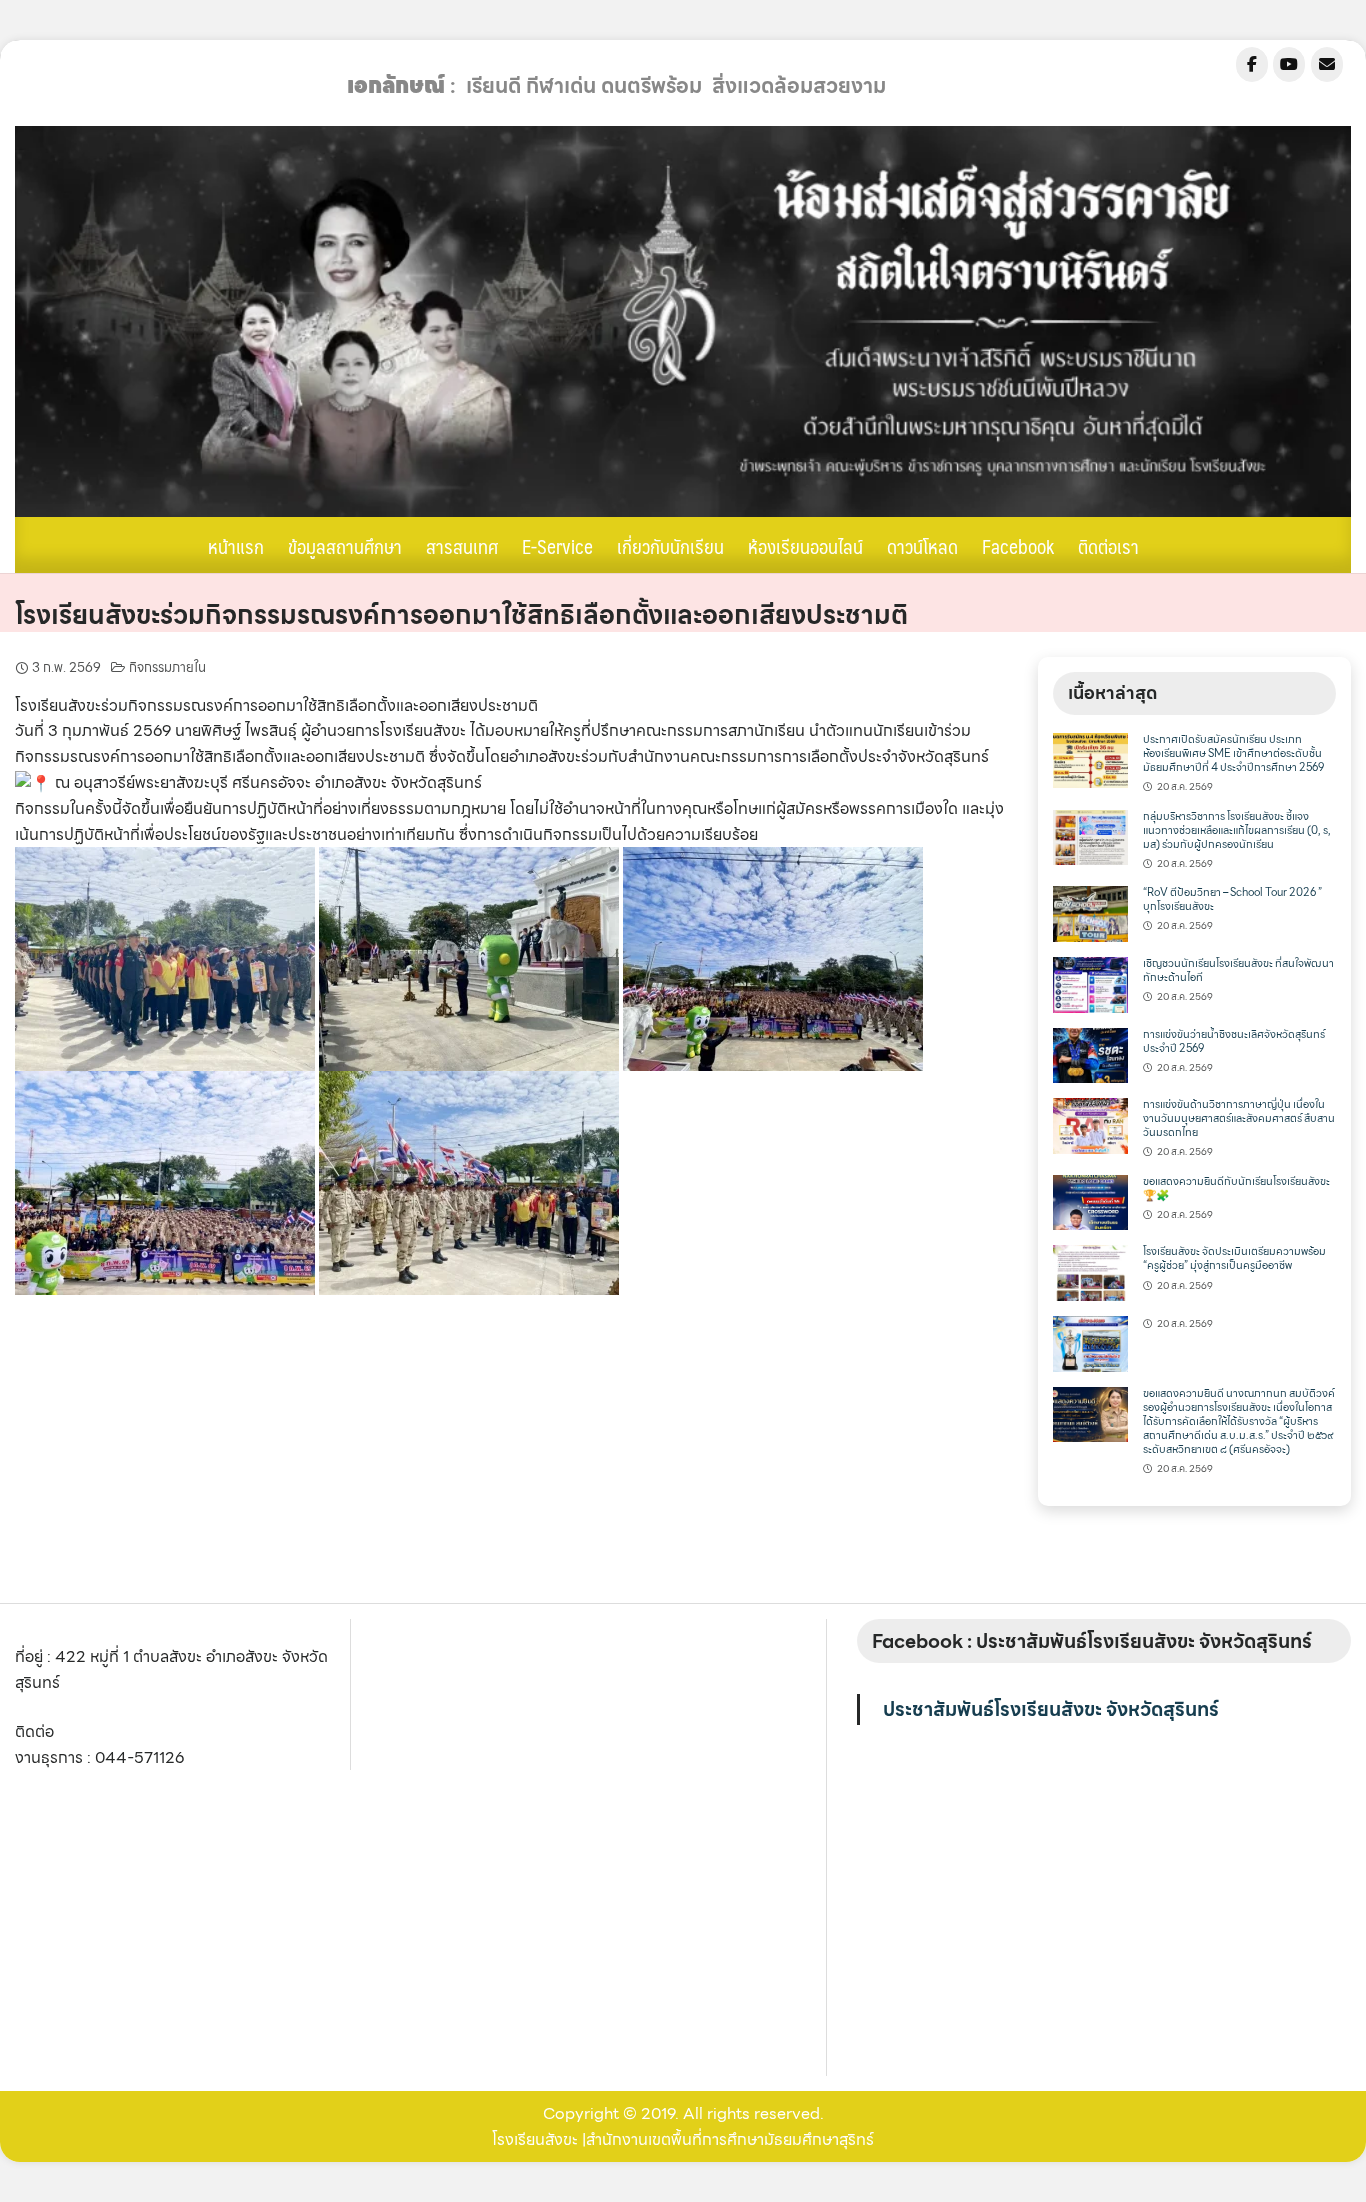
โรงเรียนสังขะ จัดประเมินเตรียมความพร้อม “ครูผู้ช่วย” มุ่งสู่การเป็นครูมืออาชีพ (1234, 1258)
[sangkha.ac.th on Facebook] (1252, 64)
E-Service (557, 546)
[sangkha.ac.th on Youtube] (1289, 64)
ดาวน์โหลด (922, 546)
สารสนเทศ (462, 546)
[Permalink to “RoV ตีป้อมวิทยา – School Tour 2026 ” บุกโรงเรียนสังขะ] (1090, 912)
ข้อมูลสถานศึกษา (345, 546)
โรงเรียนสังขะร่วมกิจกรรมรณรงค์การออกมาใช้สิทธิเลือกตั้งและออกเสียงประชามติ (461, 614)
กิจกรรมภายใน (167, 667)
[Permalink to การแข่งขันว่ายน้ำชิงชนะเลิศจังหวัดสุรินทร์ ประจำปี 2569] (1090, 1053)
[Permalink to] (1090, 1341)
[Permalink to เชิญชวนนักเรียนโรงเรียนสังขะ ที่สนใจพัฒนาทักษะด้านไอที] (1090, 982)
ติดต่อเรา (1108, 546)
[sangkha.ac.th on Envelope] (1327, 64)
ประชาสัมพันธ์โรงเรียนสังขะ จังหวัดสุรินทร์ (1051, 1709)
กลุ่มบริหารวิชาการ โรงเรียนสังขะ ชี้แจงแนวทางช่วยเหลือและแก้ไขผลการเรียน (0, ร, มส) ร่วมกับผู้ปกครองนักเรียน (1237, 830)
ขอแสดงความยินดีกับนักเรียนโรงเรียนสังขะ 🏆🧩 (1236, 1188)
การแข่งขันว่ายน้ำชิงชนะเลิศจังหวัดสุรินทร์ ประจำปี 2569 (1234, 1041)
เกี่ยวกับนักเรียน (670, 546)
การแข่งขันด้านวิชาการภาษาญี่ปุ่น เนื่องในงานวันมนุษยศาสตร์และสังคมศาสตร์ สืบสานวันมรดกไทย (1239, 1118)
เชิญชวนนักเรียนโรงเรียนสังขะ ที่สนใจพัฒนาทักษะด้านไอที (1238, 970)
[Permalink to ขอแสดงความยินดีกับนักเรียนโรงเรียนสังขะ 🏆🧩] (1090, 1200)
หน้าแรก (236, 546)
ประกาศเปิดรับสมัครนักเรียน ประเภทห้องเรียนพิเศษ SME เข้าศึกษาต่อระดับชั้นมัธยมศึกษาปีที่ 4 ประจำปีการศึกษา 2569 (1233, 753)
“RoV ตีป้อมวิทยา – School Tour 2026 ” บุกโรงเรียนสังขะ (1232, 899)
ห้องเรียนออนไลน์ (805, 546)
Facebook (1018, 546)
